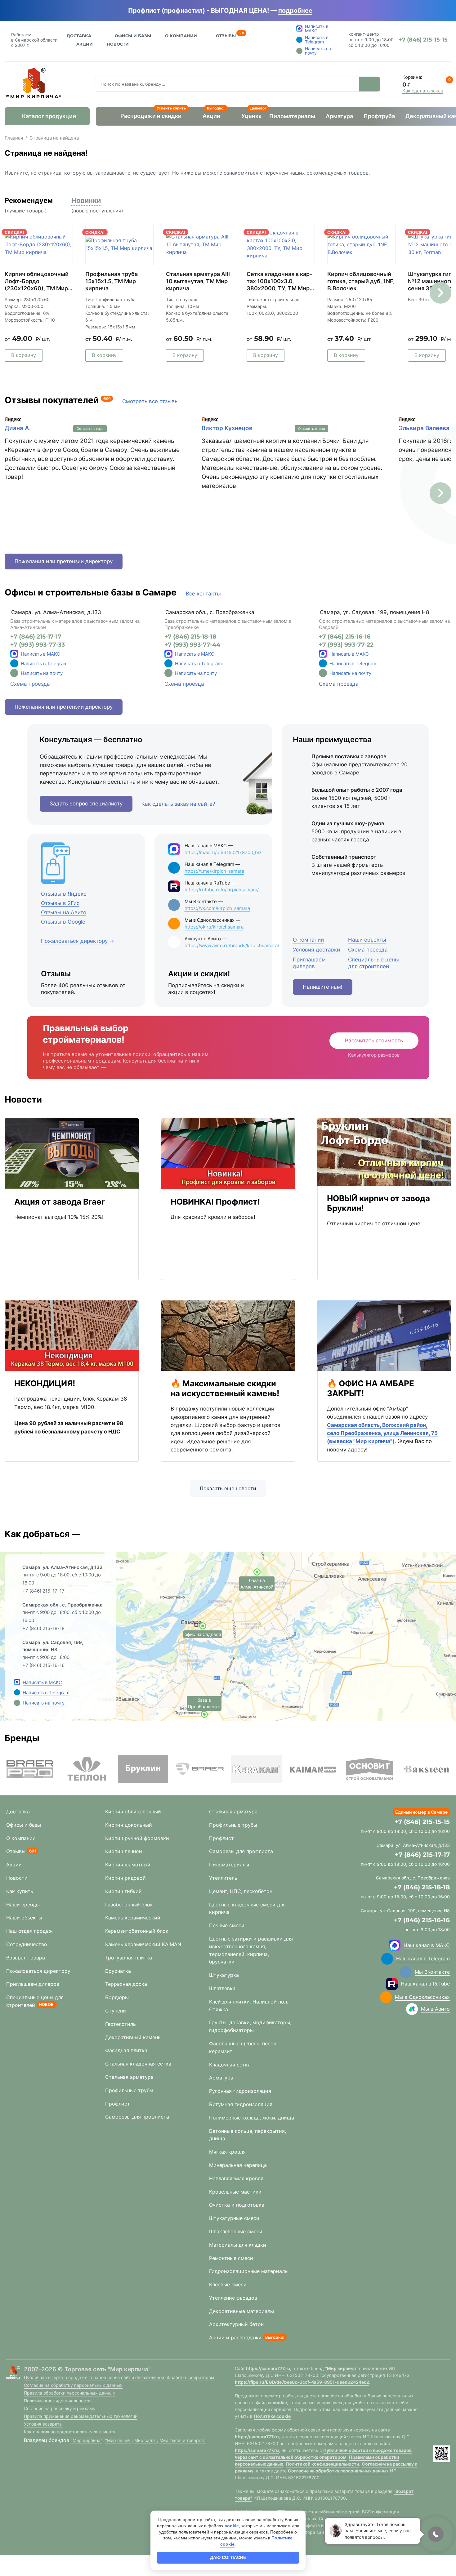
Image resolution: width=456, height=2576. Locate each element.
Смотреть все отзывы (150, 401)
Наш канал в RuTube (425, 1984)
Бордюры (117, 1997)
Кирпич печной (124, 1851)
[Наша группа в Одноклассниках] (386, 1997)
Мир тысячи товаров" (183, 2440)
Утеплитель (223, 1878)
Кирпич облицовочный (133, 1812)
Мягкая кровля (227, 2152)
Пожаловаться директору (38, 1971)
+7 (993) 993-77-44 (192, 645)
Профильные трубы (129, 2090)
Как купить (20, 1891)
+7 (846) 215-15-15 (422, 1822)
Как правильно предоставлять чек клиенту (70, 2432)
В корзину (24, 355)
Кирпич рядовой (125, 1878)
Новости (118, 44)
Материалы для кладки (238, 2245)
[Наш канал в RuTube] (392, 1984)
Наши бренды (23, 1905)
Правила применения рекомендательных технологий (81, 2416)
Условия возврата (43, 2424)
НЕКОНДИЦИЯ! (45, 1383)
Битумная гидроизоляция (241, 2104)
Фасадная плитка (126, 2050)
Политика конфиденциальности (57, 2401)
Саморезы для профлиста (137, 2117)
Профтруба (379, 116)
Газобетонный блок (129, 1905)
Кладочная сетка (230, 2065)
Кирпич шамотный (128, 1865)
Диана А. (18, 428)
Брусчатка (118, 1971)
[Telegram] (14, 663)
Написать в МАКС (40, 654)
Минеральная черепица (238, 2165)
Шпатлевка (222, 1988)
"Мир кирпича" (87, 2440)
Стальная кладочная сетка (138, 2064)
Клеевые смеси (228, 2284)
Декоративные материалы (241, 2311)
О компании (21, 1838)
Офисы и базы (133, 36)
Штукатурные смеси (234, 2218)
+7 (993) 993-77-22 (346, 645)
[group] (30, 1769)
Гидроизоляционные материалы (249, 2271)
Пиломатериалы (292, 116)
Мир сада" (145, 2440)
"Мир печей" (118, 2440)
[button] (440, 293)
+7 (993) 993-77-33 (38, 645)
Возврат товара (26, 1958)
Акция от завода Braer (60, 1202)
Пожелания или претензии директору (64, 561)
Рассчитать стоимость (374, 1041)
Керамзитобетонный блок (137, 1931)
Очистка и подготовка (237, 2205)
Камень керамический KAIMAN (143, 1944)
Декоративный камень (133, 2037)
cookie (280, 2402)
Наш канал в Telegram (423, 1959)
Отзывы (226, 35)
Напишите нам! (323, 987)
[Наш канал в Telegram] (387, 1959)
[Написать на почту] (14, 673)
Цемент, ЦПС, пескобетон (241, 1891)
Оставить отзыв (90, 429)
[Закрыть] (321, 11)
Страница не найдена (54, 138)
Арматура (339, 116)
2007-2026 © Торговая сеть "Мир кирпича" (87, 2369)
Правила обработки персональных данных (69, 2393)
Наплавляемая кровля (236, 2178)
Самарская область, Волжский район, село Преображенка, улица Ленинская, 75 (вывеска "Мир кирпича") (382, 1433)
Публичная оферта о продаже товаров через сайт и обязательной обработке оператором (119, 2377)
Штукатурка (224, 1975)
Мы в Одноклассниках (422, 1997)
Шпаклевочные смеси (236, 2231)
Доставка (79, 36)
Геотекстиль (121, 2024)
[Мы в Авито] (412, 2009)
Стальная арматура (129, 2077)
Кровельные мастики (235, 2192)
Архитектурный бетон (236, 2324)
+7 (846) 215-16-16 (345, 637)
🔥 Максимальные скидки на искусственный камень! (225, 1388)
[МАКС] (14, 654)
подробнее (295, 11)
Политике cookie (272, 2416)
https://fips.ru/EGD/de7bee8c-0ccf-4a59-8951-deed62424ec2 (302, 2382)
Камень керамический (133, 1918)
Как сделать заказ (422, 91)
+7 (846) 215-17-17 (36, 637)
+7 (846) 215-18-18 (190, 637)
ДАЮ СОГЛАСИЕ (228, 2557)
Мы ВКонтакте (432, 1972)
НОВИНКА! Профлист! (215, 1202)
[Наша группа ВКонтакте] (406, 1972)
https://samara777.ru (268, 2368)
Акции (85, 44)
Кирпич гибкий (123, 1891)
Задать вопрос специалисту (86, 804)
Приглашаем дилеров (33, 1984)
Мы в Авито (435, 2009)
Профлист (118, 2104)
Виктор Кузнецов (227, 428)
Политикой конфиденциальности (322, 2464)
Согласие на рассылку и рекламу (60, 2408)
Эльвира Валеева (424, 428)
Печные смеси (227, 1925)
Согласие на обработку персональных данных (73, 2385)
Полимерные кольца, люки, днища (252, 2118)
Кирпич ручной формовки (137, 1838)
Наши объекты (24, 1918)
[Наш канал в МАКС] (395, 1945)
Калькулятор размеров (374, 1055)
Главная (14, 138)
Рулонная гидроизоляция (240, 2091)
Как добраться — (42, 1534)
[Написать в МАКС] (17, 1682)
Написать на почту (42, 673)
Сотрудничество (27, 1944)
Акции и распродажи (235, 2338)
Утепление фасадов (233, 2298)
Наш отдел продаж (29, 1931)
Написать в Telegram (44, 664)
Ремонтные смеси (231, 2258)
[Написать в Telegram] (17, 1692)
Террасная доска (126, 1984)
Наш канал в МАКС (427, 1945)
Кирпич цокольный (129, 1825)
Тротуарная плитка (129, 1958)
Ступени (116, 2011)
